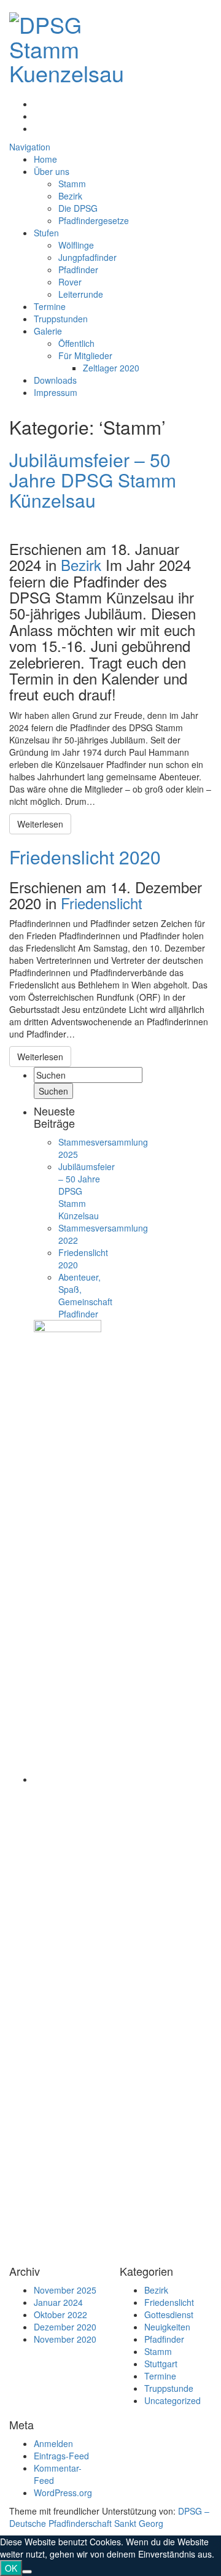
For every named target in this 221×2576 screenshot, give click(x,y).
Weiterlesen (40, 824)
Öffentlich (76, 343)
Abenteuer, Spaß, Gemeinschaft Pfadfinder (85, 1295)
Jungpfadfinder (87, 257)
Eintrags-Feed (61, 2456)
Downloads (55, 380)
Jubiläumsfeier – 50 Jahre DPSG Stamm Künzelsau (93, 480)
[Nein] (27, 2572)
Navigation (30, 147)
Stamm (72, 184)
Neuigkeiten (167, 2327)
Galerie (48, 331)
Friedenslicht (102, 903)
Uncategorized (173, 2400)
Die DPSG (78, 208)
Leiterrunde (81, 294)
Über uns (52, 171)
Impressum (56, 392)
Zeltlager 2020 (111, 368)
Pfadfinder (78, 270)
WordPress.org (63, 2493)
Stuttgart (161, 2364)
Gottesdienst (169, 2314)
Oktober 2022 (60, 2314)
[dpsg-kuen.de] (67, 45)
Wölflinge (76, 245)
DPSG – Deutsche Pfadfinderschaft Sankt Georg (109, 2517)
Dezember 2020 (65, 2327)
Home (45, 159)
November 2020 (65, 2339)
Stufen (46, 233)
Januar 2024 (58, 2302)
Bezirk (70, 196)
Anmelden (53, 2443)
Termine (50, 306)
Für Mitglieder (85, 355)
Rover (70, 282)
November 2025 (65, 2290)
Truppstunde (169, 2388)
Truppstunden (61, 319)
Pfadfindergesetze (94, 220)
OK (11, 2568)
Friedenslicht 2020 (85, 857)
